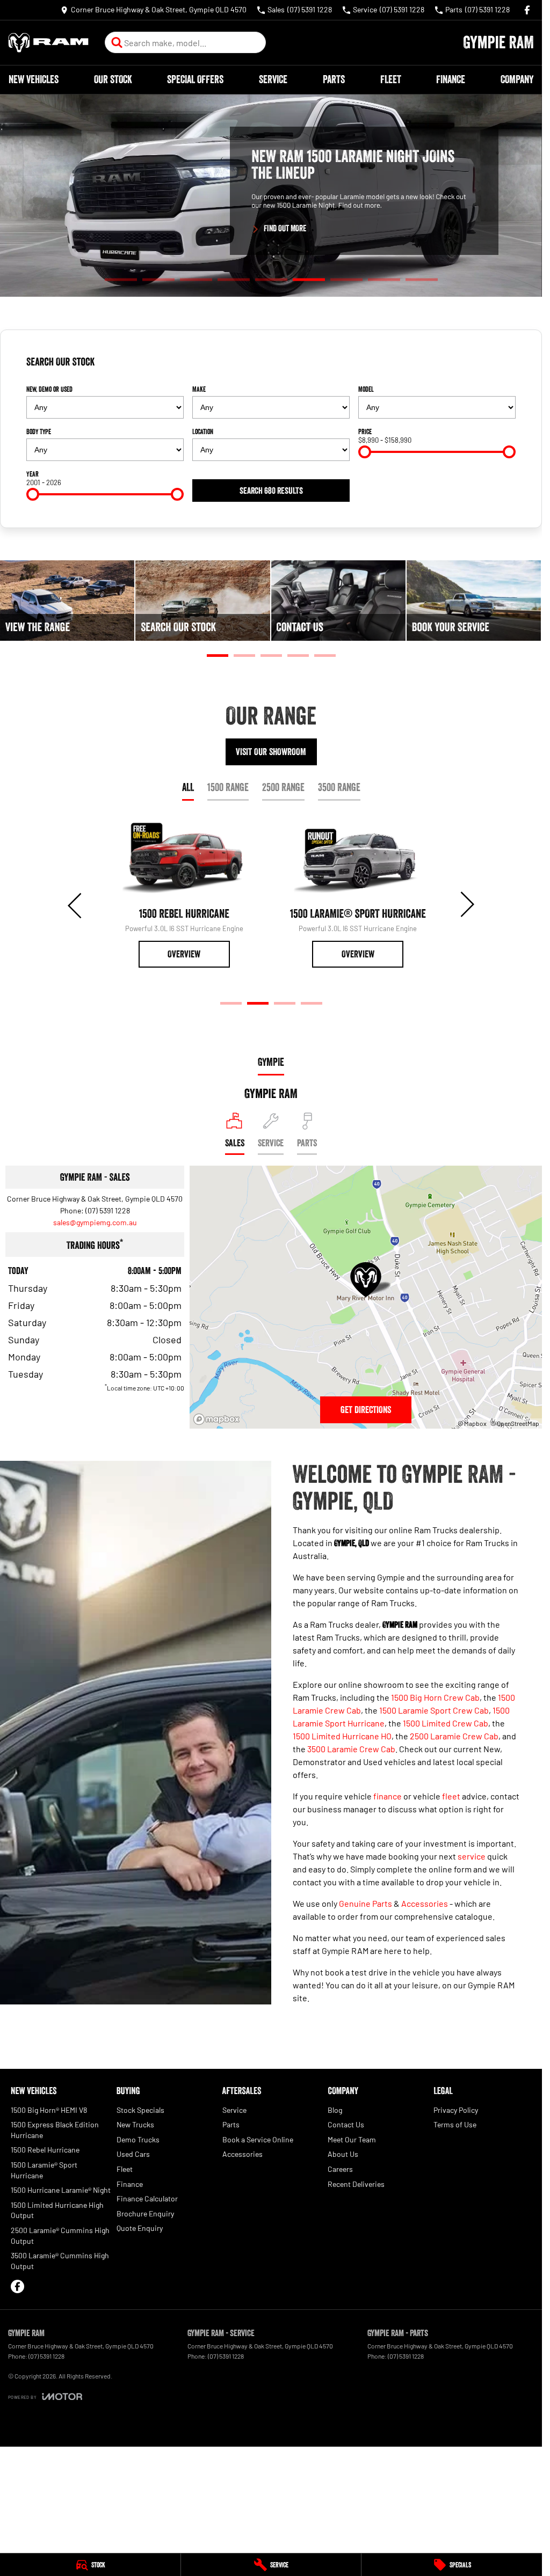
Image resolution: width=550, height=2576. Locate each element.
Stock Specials (140, 2110)
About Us (343, 2154)
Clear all (499, 366)
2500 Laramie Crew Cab (454, 1736)
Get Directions (366, 1410)
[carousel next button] (466, 904)
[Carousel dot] (121, 280)
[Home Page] (48, 43)
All (188, 787)
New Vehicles (34, 79)
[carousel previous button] (76, 904)
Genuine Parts (366, 1903)
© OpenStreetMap (515, 1423)
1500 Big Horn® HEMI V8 (49, 2110)
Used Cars (133, 2154)
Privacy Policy (456, 2110)
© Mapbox (472, 1423)
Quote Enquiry (140, 2228)
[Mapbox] (219, 1419)
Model (366, 389)
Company (517, 79)
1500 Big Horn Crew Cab (435, 1697)
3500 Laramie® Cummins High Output (60, 2261)
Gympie (271, 1062)
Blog (335, 2110)
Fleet (391, 79)
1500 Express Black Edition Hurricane (55, 2130)
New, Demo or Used (49, 389)
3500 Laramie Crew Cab (351, 1749)
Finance (451, 79)
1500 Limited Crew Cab (446, 1723)
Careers (340, 2169)
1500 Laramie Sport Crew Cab (434, 1710)
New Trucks (135, 2124)
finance (388, 1796)
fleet (451, 1796)
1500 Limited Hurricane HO (342, 1736)
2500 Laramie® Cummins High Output (60, 2235)
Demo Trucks (138, 2139)
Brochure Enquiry (145, 2213)
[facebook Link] (527, 10)
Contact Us (346, 2124)
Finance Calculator (147, 2198)
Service (273, 79)
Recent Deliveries (356, 2184)
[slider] (365, 452)
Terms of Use (455, 2124)
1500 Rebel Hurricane (45, 2150)
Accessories (425, 1903)
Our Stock (113, 79)
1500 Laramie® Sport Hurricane (44, 2170)
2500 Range (283, 787)
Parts (334, 79)
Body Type (39, 431)
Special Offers (195, 79)
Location (203, 431)
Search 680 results (271, 491)
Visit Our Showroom (271, 752)
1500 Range (228, 787)
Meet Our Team (352, 2139)
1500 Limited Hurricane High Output (57, 2210)
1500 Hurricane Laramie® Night (61, 2190)
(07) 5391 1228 (108, 1210)
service (472, 1856)
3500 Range (339, 787)
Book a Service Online (258, 2139)
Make (199, 389)
